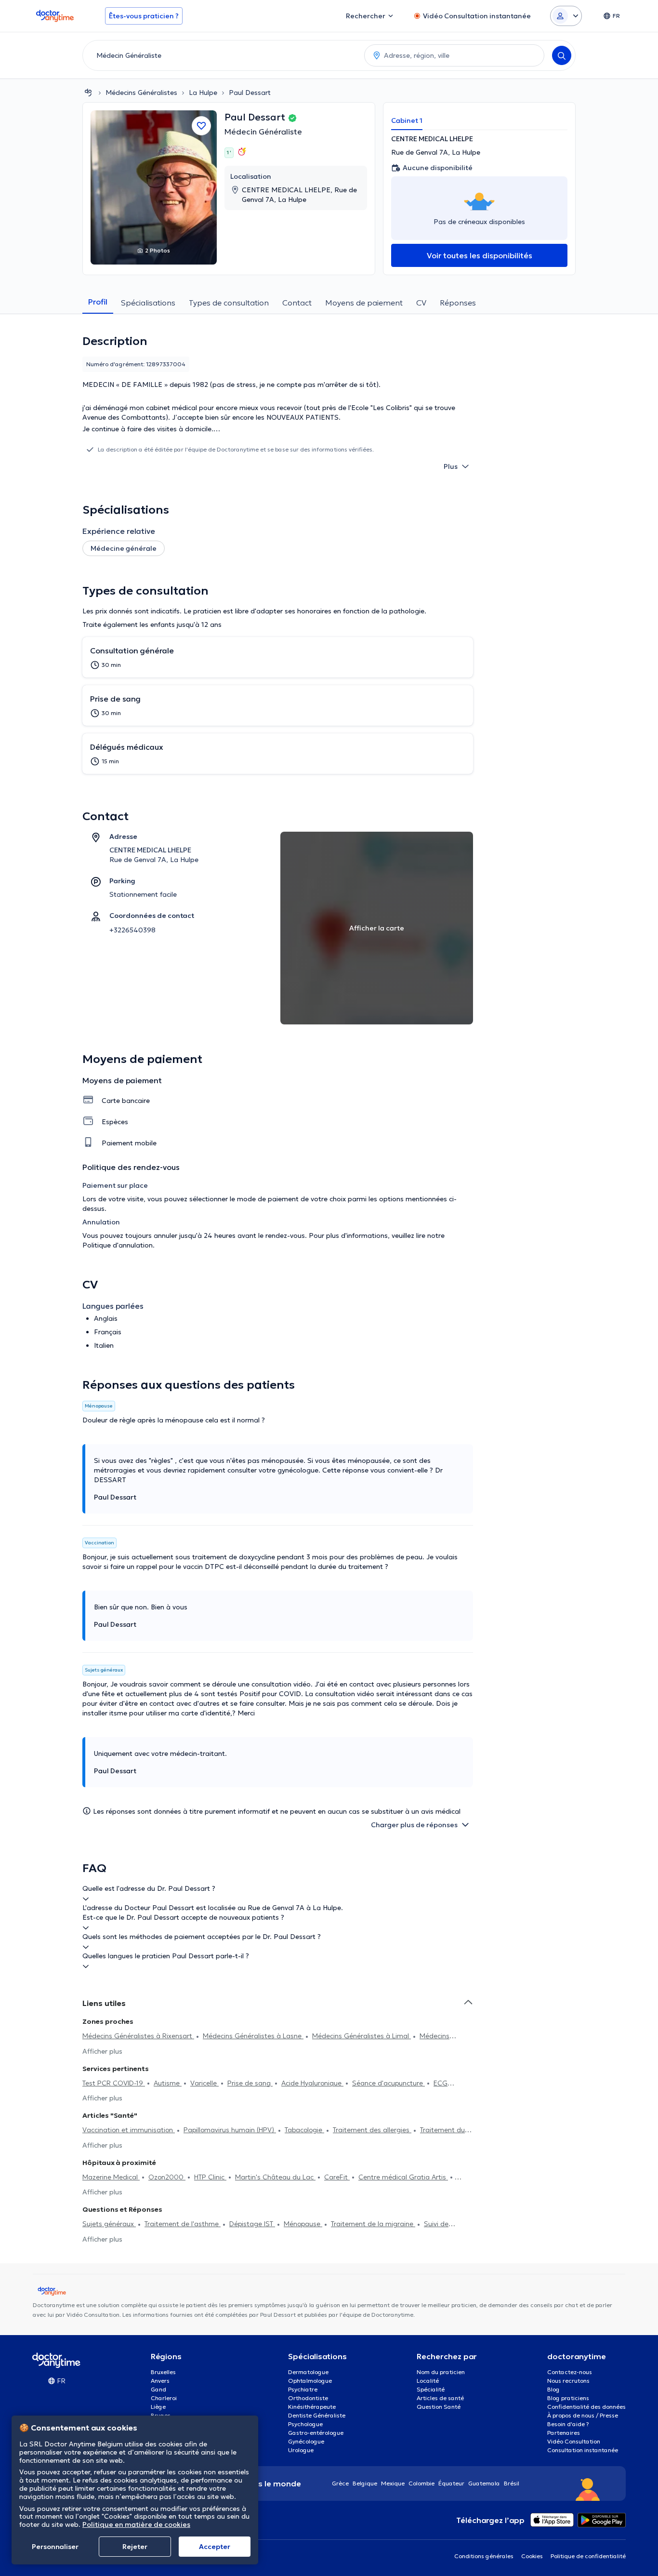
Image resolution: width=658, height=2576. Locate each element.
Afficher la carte (377, 928)
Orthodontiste (308, 2398)
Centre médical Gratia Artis (403, 2177)
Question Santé (439, 2407)
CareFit (337, 2177)
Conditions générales (484, 2556)
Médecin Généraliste (263, 132)
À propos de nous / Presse (583, 2415)
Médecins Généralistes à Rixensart (138, 2036)
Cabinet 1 (407, 120)
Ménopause (303, 2224)
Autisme (168, 2083)
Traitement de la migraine (373, 2224)
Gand (158, 2389)
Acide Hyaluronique (312, 2083)
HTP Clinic (210, 2177)
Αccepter (215, 2547)
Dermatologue (308, 2372)
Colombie (421, 2483)
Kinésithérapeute (312, 2407)
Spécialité (431, 2389)
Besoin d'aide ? (568, 2424)
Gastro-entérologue (316, 2433)
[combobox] (222, 55)
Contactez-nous (570, 2372)
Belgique (365, 2483)
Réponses (458, 303)
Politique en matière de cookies (136, 2524)
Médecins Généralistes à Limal (362, 2036)
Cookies (532, 2556)
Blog (553, 2389)
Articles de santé (440, 2398)
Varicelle (204, 2083)
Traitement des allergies (372, 2130)
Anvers (160, 2381)
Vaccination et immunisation (129, 2130)
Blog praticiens (568, 2398)
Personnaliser (55, 2547)
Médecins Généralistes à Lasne (253, 2036)
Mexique (393, 2483)
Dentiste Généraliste (317, 2415)
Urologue (301, 2450)
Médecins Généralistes (141, 93)
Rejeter (135, 2547)
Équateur (451, 2483)
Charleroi (164, 2398)
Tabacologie (304, 2130)
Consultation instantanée (583, 2450)
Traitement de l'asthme (183, 2224)
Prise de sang (250, 2083)
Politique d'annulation (118, 1245)
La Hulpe (203, 93)
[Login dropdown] (566, 16)
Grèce (340, 2483)
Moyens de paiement (364, 303)
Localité (428, 2381)
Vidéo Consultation (574, 2441)
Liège (158, 2407)
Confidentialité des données (586, 2407)
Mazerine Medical (111, 2177)
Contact (297, 303)
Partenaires (564, 2433)
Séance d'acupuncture (388, 2083)
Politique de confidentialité (588, 2556)
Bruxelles (163, 2372)
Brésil (512, 2483)
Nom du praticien (441, 2372)
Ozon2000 (167, 2177)
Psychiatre (303, 2389)
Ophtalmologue (310, 2381)
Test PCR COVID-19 (114, 2083)
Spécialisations (148, 303)
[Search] (562, 55)
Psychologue (305, 2424)
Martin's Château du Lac (275, 2177)
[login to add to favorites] (201, 126)
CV (421, 303)
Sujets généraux (109, 2224)
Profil (98, 302)
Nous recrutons (568, 2381)
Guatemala (484, 2483)
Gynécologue (306, 2441)
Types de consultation (229, 303)
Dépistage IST (252, 2224)
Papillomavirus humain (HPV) (230, 2130)
